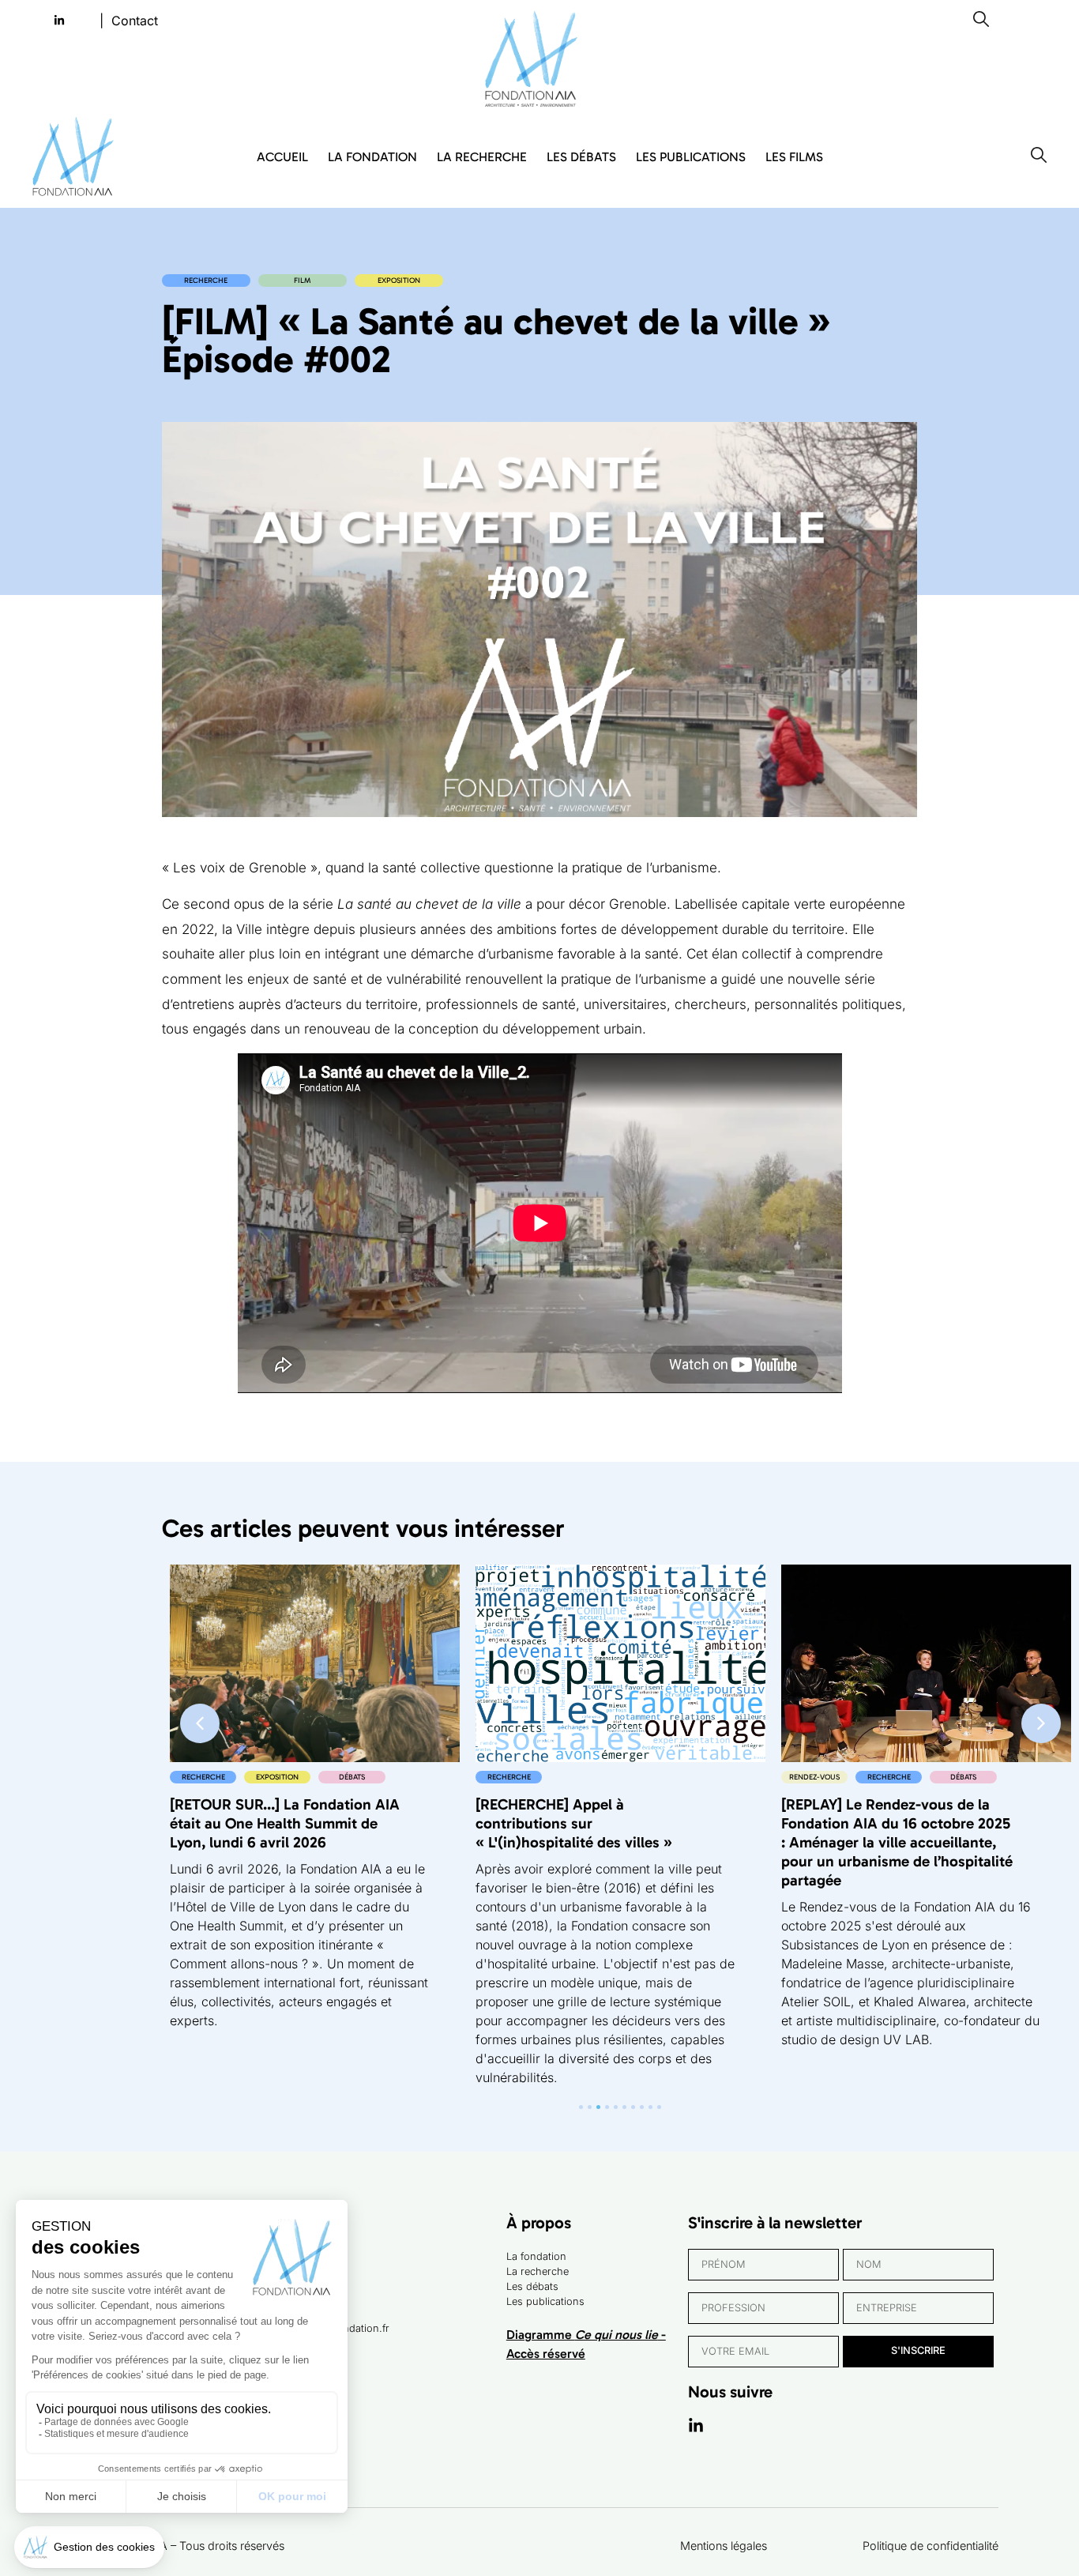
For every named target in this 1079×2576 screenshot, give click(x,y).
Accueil (282, 157)
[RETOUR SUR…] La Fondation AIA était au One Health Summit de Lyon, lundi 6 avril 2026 (285, 1823)
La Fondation (372, 157)
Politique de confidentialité (930, 2546)
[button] (1041, 1723)
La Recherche (482, 157)
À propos (539, 2222)
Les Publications (691, 157)
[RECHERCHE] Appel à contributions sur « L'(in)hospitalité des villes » (574, 1823)
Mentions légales (724, 2546)
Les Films (794, 157)
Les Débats (581, 157)
